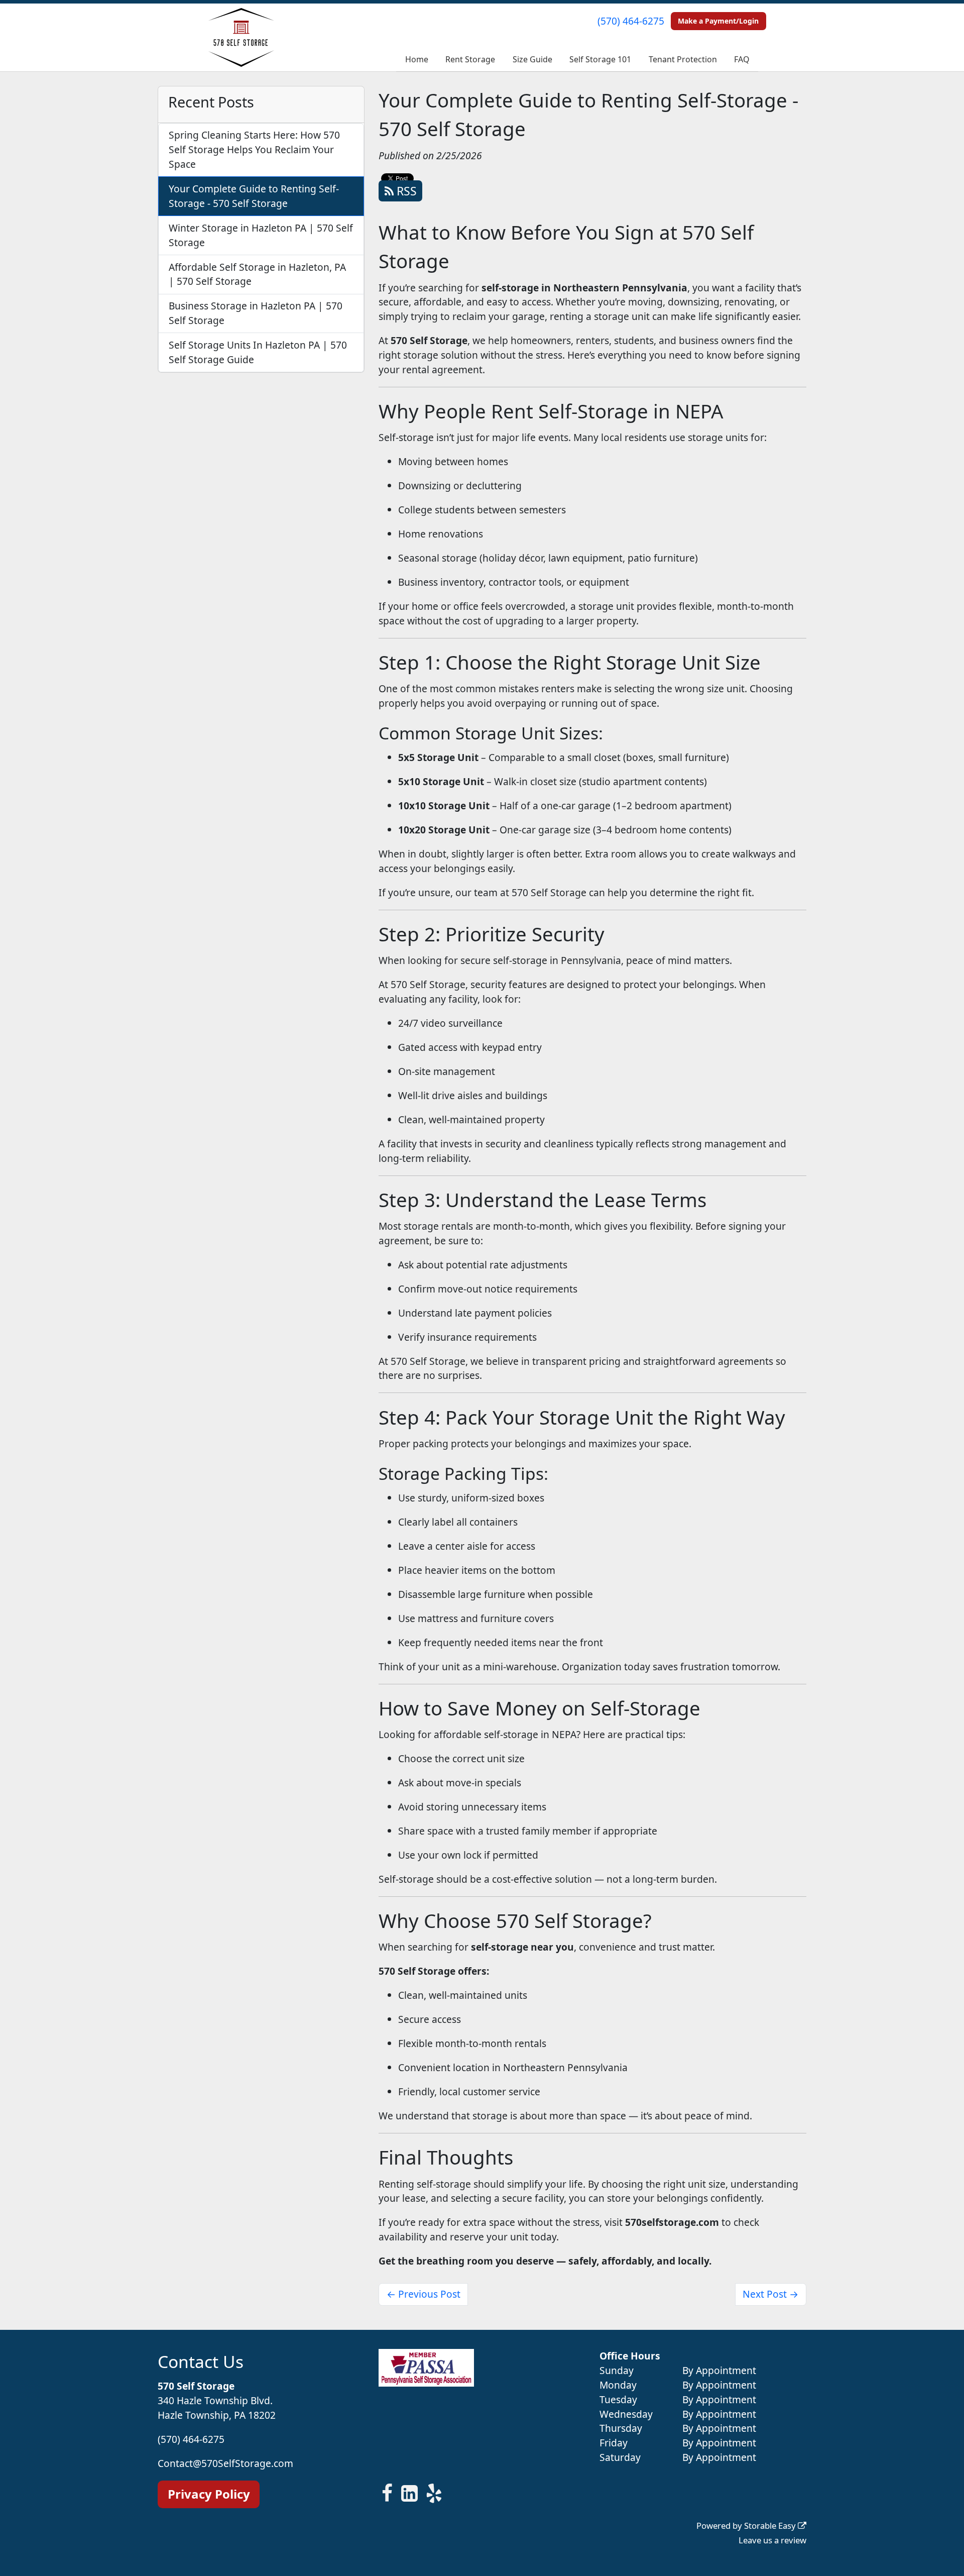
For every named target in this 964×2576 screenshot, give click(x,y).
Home (417, 59)
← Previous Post (424, 2294)
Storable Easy (771, 2526)
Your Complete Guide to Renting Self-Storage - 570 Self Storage (254, 196)
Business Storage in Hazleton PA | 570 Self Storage (256, 313)
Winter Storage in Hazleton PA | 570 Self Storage (261, 235)
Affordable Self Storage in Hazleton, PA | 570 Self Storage (257, 274)
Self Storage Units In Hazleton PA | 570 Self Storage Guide (258, 352)
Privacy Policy (209, 2494)
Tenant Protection (683, 59)
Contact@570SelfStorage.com (225, 2463)
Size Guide (532, 59)
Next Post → (770, 2294)
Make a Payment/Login (718, 21)
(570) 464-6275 (631, 21)
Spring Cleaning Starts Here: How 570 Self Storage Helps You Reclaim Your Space (254, 149)
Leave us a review (772, 2540)
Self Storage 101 (600, 59)
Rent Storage (470, 59)
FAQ (742, 59)
